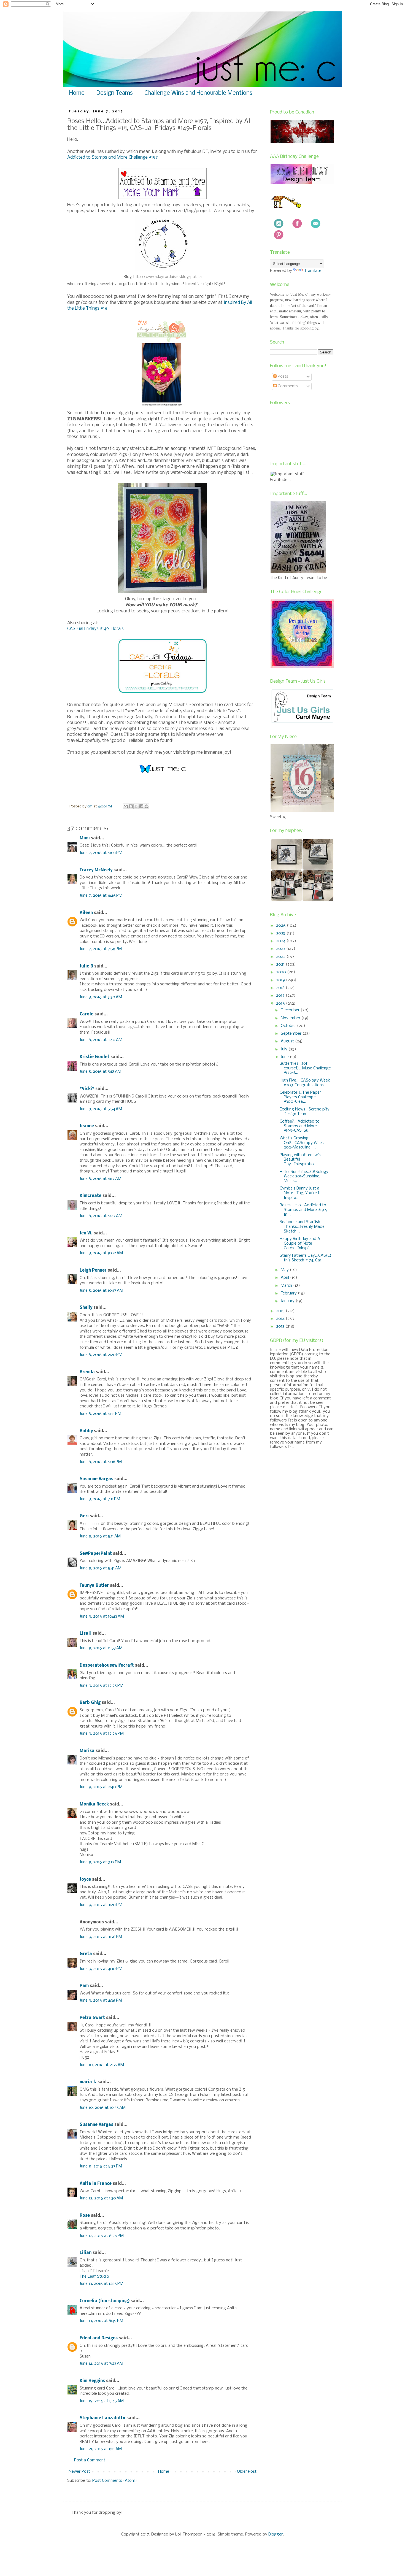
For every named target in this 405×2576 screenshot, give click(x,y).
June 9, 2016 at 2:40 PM (101, 1787)
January (288, 1301)
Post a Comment (90, 2460)
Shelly (86, 1308)
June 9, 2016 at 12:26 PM (102, 1734)
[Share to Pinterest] (147, 806)
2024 (281, 941)
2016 (281, 1004)
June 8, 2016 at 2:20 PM (101, 1355)
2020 (282, 972)
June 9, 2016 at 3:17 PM (100, 1862)
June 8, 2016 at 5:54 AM (101, 1109)
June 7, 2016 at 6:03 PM (101, 853)
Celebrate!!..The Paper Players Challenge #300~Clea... (300, 1097)
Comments (287, 386)
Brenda (87, 1372)
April (285, 1278)
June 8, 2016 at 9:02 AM (101, 1253)
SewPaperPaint (96, 1554)
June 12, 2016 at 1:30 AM (101, 2198)
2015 (281, 1311)
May (285, 1270)
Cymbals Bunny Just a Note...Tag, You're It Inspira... (300, 1193)
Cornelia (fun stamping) (105, 2301)
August (288, 1041)
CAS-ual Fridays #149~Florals (95, 629)
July (285, 1049)
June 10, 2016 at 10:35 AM (103, 2108)
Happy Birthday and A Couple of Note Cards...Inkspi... (300, 1244)
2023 (281, 949)
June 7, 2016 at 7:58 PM (101, 949)
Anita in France (96, 2184)
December (291, 1010)
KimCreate (91, 1196)
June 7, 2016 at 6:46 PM (101, 896)
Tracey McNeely (96, 870)
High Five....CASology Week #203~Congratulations (305, 1083)
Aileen (86, 913)
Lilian (86, 2253)
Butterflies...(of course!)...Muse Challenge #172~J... (305, 1068)
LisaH (86, 1634)
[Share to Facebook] (141, 806)
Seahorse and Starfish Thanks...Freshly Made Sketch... (302, 1227)
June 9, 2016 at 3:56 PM (101, 1937)
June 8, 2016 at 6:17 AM (101, 1179)
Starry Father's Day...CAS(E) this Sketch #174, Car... (306, 1258)
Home (77, 93)
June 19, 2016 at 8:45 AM (102, 2401)
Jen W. (86, 1233)
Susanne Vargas (96, 1479)
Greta (86, 1954)
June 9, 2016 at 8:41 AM (101, 1568)
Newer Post (79, 2472)
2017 (281, 996)
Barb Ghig (90, 1703)
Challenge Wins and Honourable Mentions (198, 93)
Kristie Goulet (94, 1057)
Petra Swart (92, 2018)
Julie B (86, 966)
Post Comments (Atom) (115, 2481)
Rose (85, 2216)
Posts (282, 377)
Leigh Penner (93, 1271)
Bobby (86, 1431)
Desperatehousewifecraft (107, 1666)
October (289, 1026)
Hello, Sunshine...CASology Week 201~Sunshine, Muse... (304, 1177)
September (292, 1034)
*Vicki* (87, 1089)
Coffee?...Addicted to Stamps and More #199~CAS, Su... (300, 1126)
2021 (281, 964)
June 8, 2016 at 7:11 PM (100, 1499)
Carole (87, 1014)
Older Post (247, 2472)
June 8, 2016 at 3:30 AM (101, 997)
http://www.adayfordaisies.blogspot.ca (168, 277)
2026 (281, 926)
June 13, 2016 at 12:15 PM (102, 2284)
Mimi (85, 838)
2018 (281, 988)
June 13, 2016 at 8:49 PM (101, 2321)
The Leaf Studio (94, 2277)
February (289, 1293)
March (287, 1286)
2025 (281, 933)
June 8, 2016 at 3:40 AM (101, 1040)
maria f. (88, 2082)
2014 (281, 1319)
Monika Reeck (94, 1804)
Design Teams (114, 93)
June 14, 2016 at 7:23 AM (101, 2364)
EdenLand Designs (99, 2338)
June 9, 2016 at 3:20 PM (101, 1905)
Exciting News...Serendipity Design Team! (305, 1112)
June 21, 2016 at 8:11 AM (101, 2449)
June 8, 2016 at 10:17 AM (101, 1291)
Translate (313, 271)
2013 (281, 1326)
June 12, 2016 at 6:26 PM (102, 2236)
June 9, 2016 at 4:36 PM (101, 2001)
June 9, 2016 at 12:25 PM (102, 1686)
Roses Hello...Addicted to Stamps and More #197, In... (303, 1210)
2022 (281, 957)
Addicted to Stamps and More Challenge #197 (113, 157)
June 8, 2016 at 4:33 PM (100, 1414)
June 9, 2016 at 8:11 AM (100, 1536)
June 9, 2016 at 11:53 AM (101, 1648)
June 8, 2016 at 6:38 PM (101, 1462)
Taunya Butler (94, 1586)
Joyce (85, 1880)
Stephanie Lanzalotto (102, 2418)
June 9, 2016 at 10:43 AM (102, 1617)
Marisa (87, 1751)
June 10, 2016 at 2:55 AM (102, 2065)
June (285, 1057)
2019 (281, 980)
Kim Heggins (92, 2381)
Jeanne (87, 1126)
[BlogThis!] (131, 806)
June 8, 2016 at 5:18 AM (100, 1072)
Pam (84, 1986)
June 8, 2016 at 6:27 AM (101, 1216)
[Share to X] (136, 806)
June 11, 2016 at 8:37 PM (101, 2166)
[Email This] (126, 806)
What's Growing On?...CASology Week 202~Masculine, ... (302, 1143)
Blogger (276, 2534)
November (291, 1018)
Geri (84, 1516)
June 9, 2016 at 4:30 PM (101, 1969)
